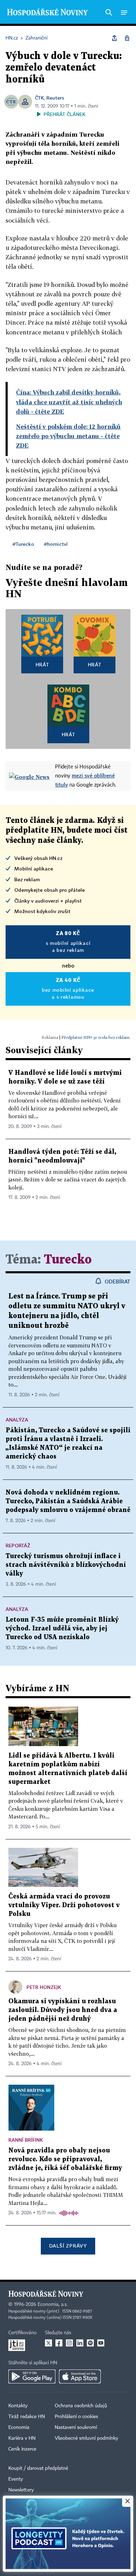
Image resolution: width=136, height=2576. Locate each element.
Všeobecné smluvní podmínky (86, 2438)
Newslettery (21, 2490)
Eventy (16, 2479)
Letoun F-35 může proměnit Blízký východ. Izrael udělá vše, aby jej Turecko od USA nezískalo (62, 1629)
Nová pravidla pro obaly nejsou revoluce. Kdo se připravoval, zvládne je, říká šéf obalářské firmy (65, 2159)
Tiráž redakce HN (27, 2417)
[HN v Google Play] (32, 2376)
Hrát (42, 664)
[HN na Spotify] (90, 2343)
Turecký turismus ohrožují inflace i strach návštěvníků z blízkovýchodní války (66, 1565)
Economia (19, 2427)
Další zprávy (68, 2246)
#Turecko (23, 544)
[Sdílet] (114, 38)
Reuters (55, 98)
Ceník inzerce (22, 2449)
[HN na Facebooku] (59, 2343)
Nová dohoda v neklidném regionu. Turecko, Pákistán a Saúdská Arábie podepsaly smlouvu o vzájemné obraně (68, 1501)
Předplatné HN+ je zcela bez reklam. (96, 1037)
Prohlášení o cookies (76, 2417)
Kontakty (18, 2406)
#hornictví (56, 544)
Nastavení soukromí (76, 2427)
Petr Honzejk (44, 1987)
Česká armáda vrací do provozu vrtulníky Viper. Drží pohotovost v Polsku (64, 1905)
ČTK (39, 98)
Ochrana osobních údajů (81, 2406)
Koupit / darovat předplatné (38, 2468)
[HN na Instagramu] (69, 2343)
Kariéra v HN (22, 2438)
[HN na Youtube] (101, 2343)
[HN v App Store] (80, 2376)
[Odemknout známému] (127, 38)
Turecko (68, 1260)
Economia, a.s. (53, 2304)
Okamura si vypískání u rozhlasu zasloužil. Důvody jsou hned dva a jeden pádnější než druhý (63, 2010)
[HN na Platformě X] (48, 2343)
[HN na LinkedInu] (80, 2343)
